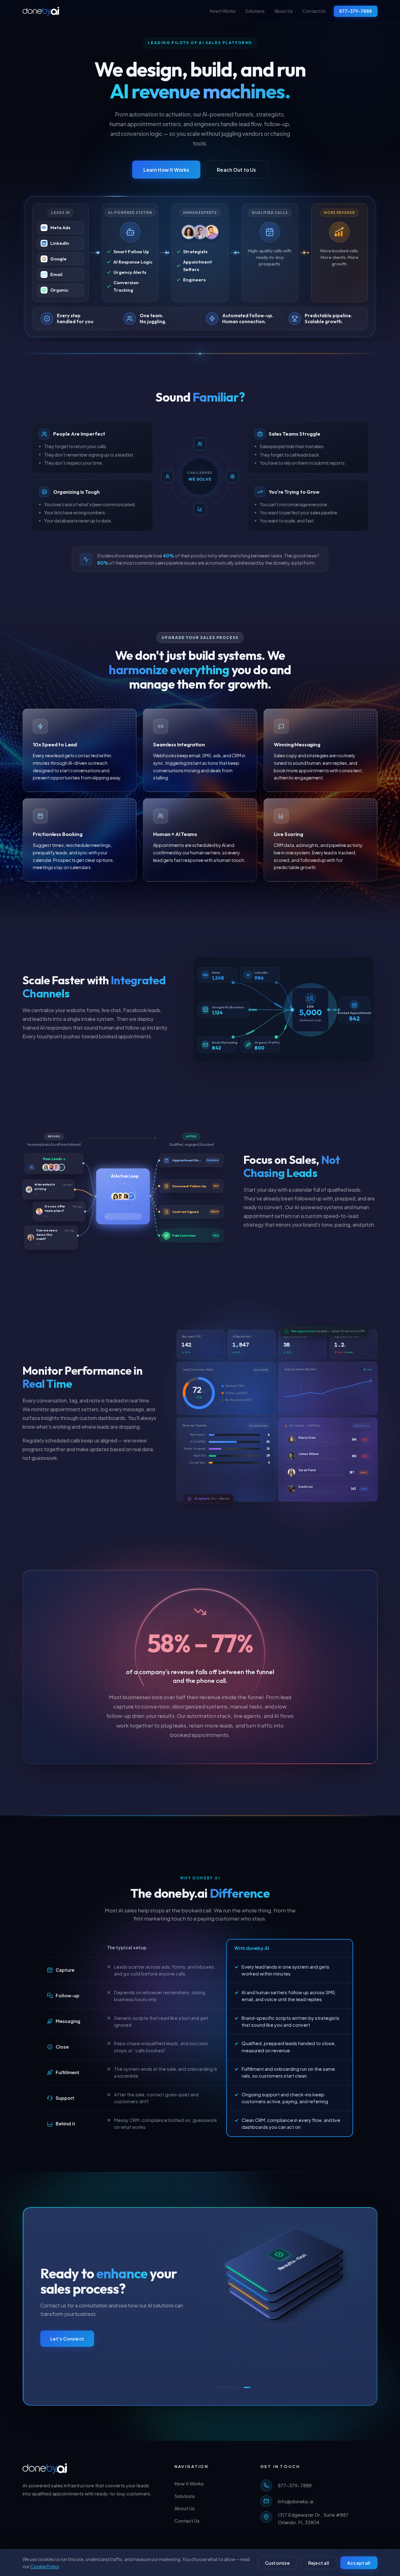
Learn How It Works (166, 170)
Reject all (319, 2563)
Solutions (255, 11)
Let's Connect (67, 2339)
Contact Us (314, 11)
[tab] (219, 2387)
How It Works (223, 11)
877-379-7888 (355, 11)
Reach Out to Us (236, 170)
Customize (277, 2563)
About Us (284, 11)
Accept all (359, 2563)
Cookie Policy (45, 2566)
